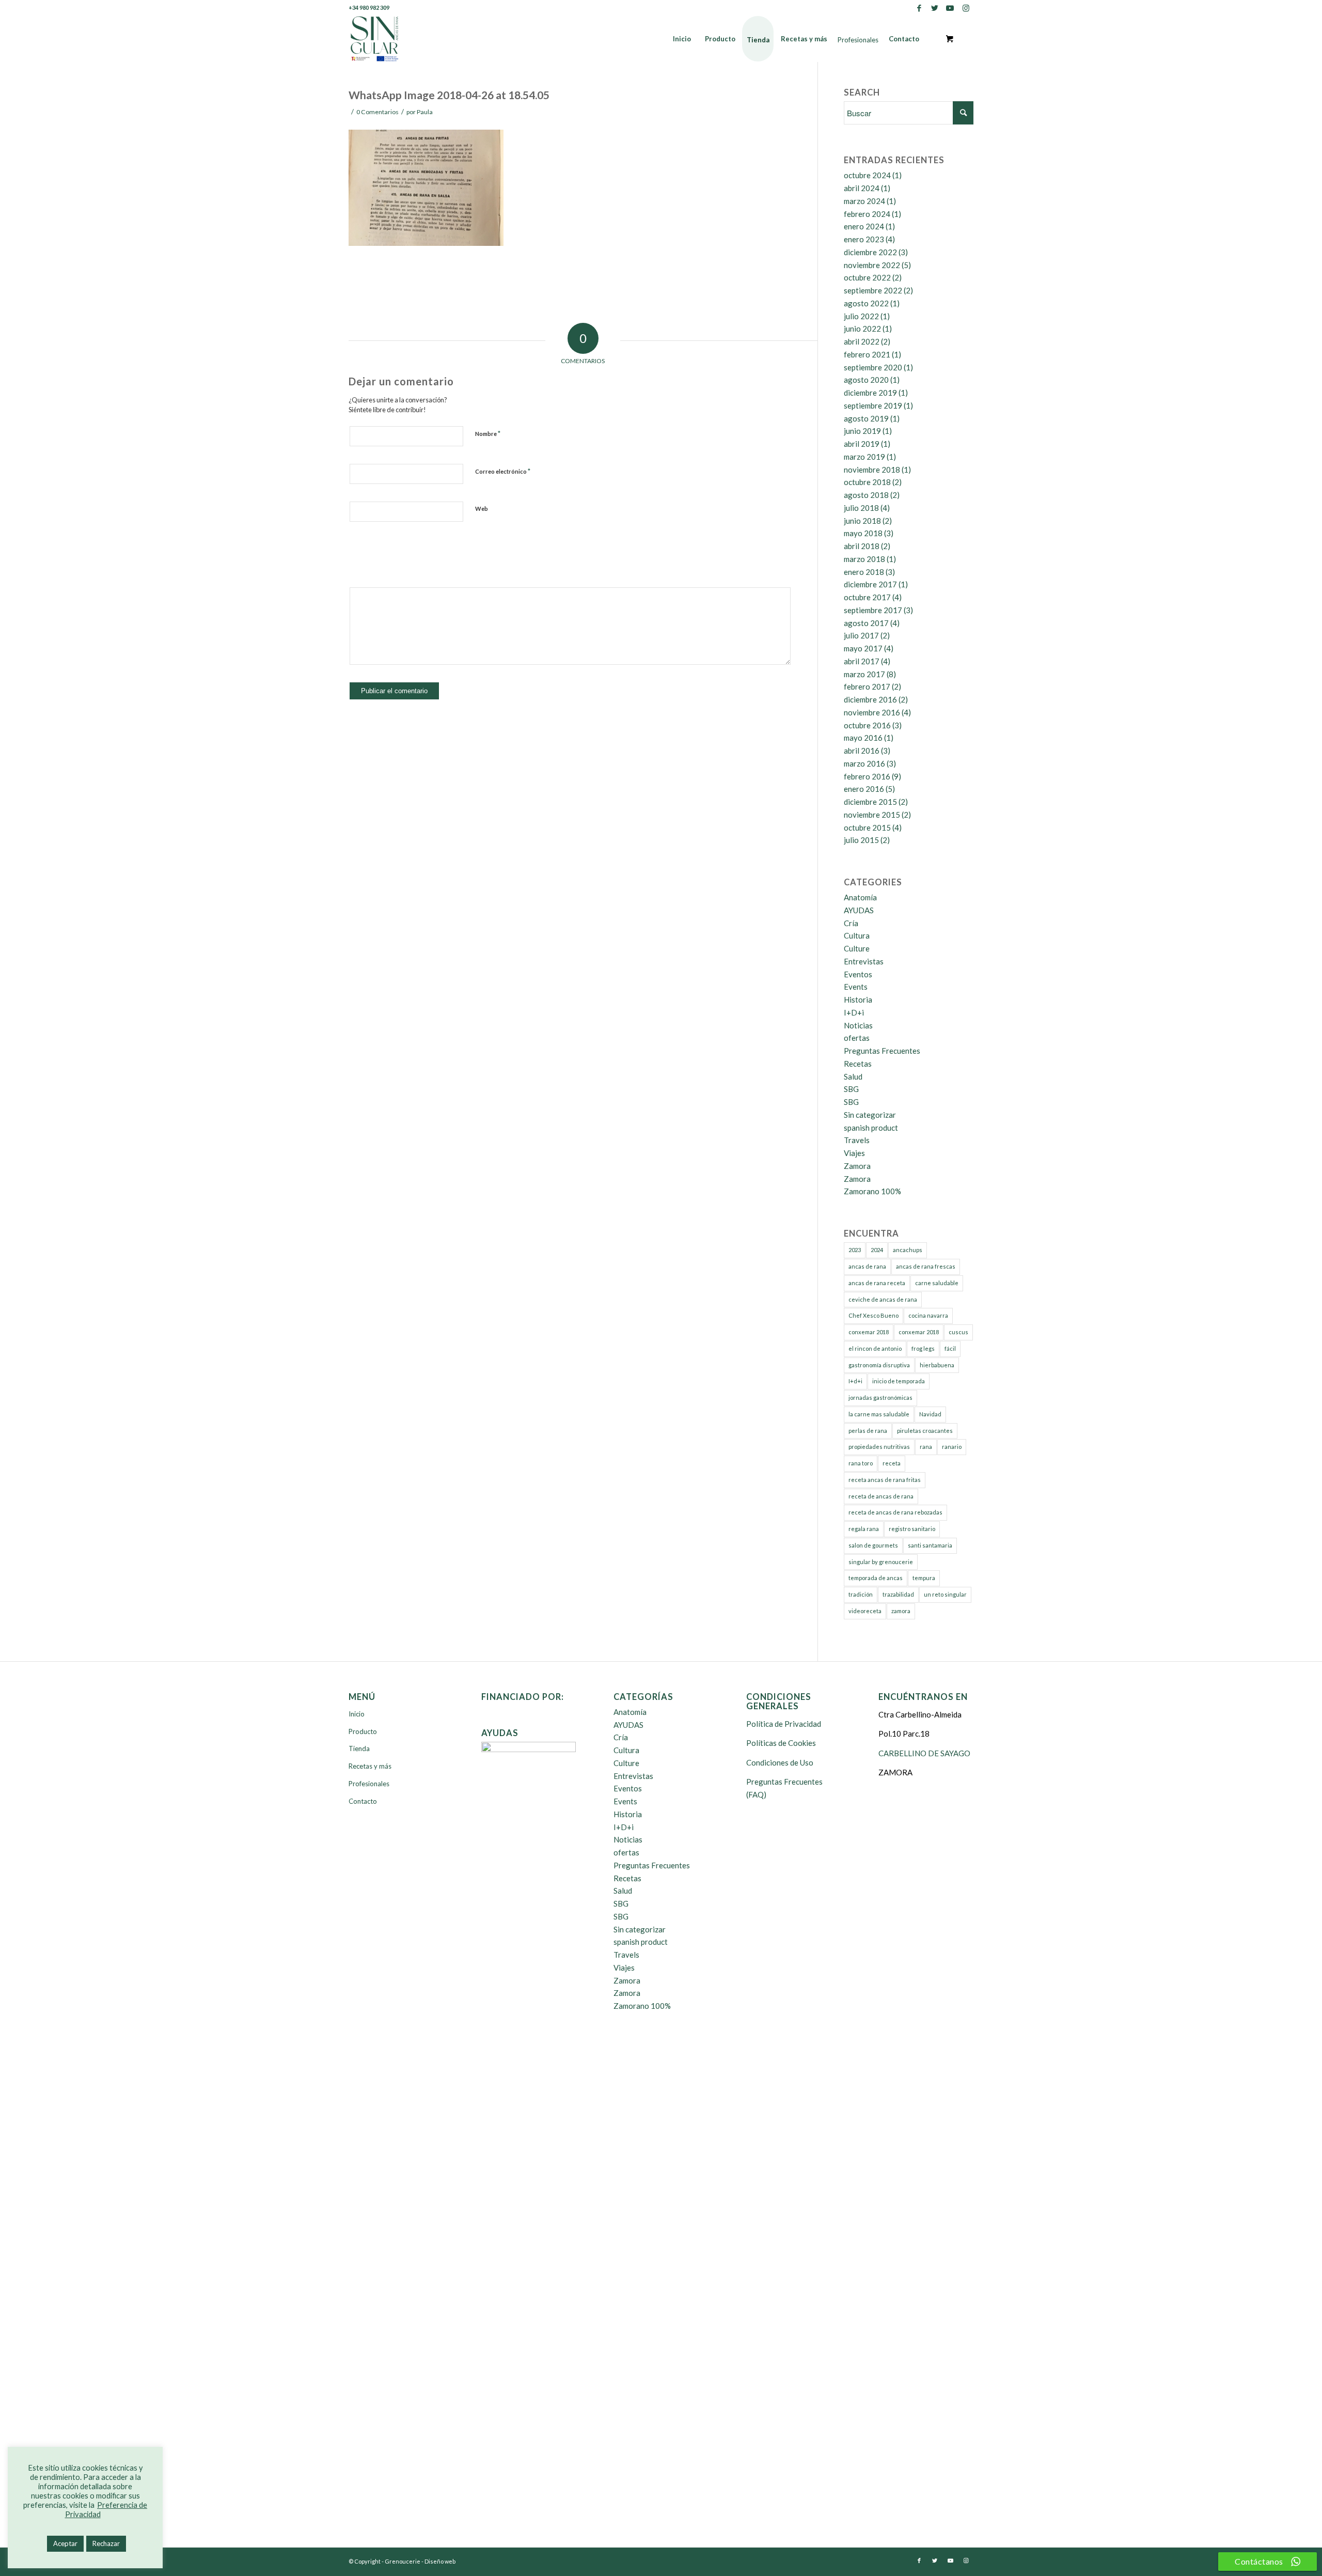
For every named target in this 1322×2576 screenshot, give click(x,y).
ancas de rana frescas (926, 1266)
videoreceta (865, 1611)
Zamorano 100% (872, 1191)
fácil (950, 1348)
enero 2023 (864, 239)
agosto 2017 (866, 623)
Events (856, 987)
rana (926, 1447)
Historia (858, 1000)
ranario (952, 1447)
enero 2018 (864, 572)
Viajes (854, 1153)
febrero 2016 (867, 776)
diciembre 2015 (870, 802)
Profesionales (369, 1784)
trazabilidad (898, 1594)
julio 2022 (861, 316)
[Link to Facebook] (919, 8)
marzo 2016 (864, 763)
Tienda (359, 1748)
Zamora (857, 1166)
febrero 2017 (867, 686)
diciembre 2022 (870, 252)
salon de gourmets (873, 1545)
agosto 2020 (866, 380)
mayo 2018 (863, 533)
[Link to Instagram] (966, 8)
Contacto (363, 1801)
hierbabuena (937, 1365)
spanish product (871, 1128)
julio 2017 (861, 635)
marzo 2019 (864, 457)
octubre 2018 (867, 482)
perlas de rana (868, 1431)
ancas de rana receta (877, 1283)
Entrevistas (864, 961)
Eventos (858, 974)
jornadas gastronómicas (880, 1398)
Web (482, 509)
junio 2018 (862, 521)
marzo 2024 (864, 201)
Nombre (488, 433)
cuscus (958, 1332)
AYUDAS (859, 910)
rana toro (861, 1463)
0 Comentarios (377, 112)
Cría (851, 923)
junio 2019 (862, 431)
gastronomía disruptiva (879, 1365)
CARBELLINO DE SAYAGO (924, 1753)
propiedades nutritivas (879, 1447)
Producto (363, 1731)
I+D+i (854, 1012)
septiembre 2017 (873, 610)
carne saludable (937, 1283)
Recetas (858, 1064)
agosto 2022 (866, 303)
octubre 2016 (867, 725)
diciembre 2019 (870, 393)
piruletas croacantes (925, 1431)
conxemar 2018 (869, 1332)
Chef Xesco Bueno (874, 1315)
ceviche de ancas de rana (883, 1299)
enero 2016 (864, 789)
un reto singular (945, 1594)
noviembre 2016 (872, 712)
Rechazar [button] (106, 2543)
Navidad (930, 1414)
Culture (857, 948)
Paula (425, 112)
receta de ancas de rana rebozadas (895, 1512)
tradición (861, 1594)
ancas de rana (867, 1266)
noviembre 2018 (872, 470)
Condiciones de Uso (780, 1762)
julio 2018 (861, 508)
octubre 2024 (867, 175)
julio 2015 (861, 840)
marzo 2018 (864, 559)
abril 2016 (862, 751)
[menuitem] (682, 39)
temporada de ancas (876, 1578)
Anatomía (860, 897)
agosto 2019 (866, 418)
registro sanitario (912, 1529)
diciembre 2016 (870, 699)
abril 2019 (862, 444)
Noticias (858, 1025)
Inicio (357, 1714)
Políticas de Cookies (781, 1743)
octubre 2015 (867, 828)
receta (892, 1463)
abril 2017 (862, 661)
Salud (853, 1076)
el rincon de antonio (875, 1348)
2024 (877, 1250)
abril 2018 (862, 546)
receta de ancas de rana (881, 1496)
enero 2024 (864, 226)
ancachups (908, 1250)
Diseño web (440, 2561)
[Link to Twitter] (934, 8)
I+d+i (855, 1381)
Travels (857, 1140)
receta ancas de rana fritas (885, 1480)
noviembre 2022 (872, 265)
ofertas (857, 1038)
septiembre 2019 (873, 405)
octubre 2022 (867, 277)
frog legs (923, 1348)
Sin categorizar (870, 1115)
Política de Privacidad (784, 1724)
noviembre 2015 (872, 815)
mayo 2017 (863, 648)
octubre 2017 (867, 597)
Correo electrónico (503, 471)
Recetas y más (370, 1766)
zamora (901, 1611)
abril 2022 (862, 341)
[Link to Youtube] (950, 8)
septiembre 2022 (873, 290)
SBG (851, 1089)
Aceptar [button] (65, 2543)
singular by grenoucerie (881, 1562)
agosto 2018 (866, 495)
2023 (855, 1250)
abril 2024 (862, 188)
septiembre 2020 (873, 367)
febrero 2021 (867, 354)
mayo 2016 (863, 738)
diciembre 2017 (870, 584)
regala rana (864, 1529)
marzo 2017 (864, 674)
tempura (924, 1578)
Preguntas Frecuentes (882, 1051)
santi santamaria (930, 1545)
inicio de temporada (899, 1381)
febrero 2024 (867, 214)
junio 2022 (862, 329)
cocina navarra (928, 1315)
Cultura (857, 935)
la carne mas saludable (879, 1414)
